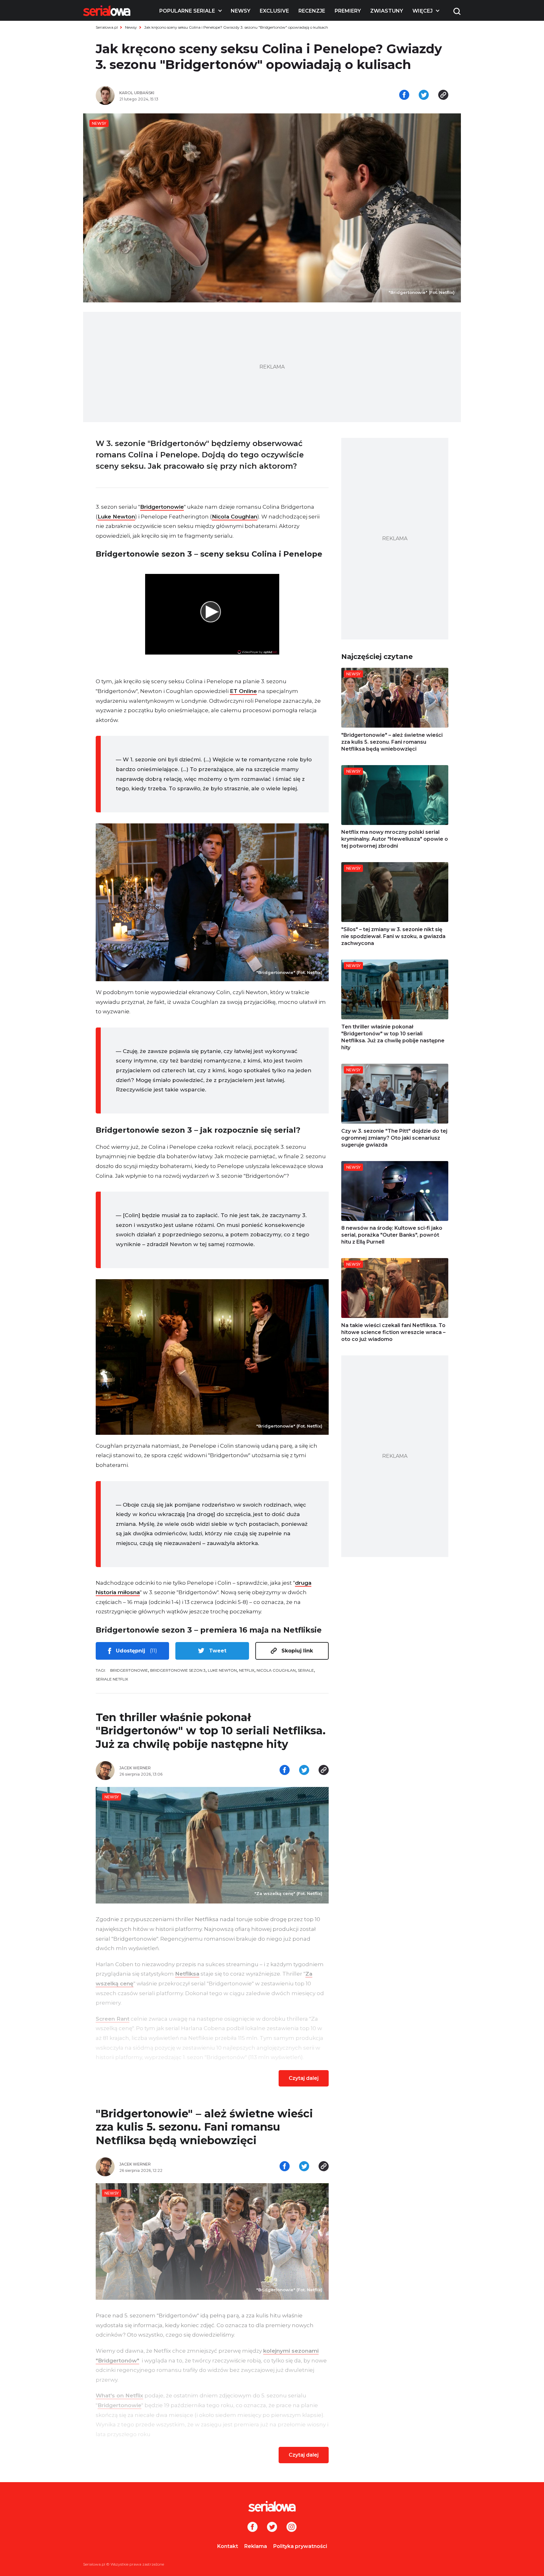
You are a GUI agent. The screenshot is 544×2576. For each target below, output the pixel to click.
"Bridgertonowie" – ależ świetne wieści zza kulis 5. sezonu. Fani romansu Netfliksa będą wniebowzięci (204, 2127)
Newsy (241, 11)
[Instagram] (292, 2527)
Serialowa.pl (107, 27)
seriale (306, 1670)
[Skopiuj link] (443, 95)
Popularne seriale (187, 11)
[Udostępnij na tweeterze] (424, 95)
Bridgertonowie (162, 507)
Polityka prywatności (300, 2546)
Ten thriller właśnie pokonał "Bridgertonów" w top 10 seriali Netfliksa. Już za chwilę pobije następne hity (211, 1731)
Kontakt (228, 2546)
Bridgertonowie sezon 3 (178, 1670)
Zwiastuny (387, 11)
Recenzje (312, 11)
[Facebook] (252, 2527)
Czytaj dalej (304, 2078)
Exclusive (274, 11)
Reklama (256, 2546)
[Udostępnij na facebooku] (404, 95)
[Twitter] (272, 2527)
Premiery (348, 11)
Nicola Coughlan (235, 517)
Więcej (422, 11)
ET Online (243, 691)
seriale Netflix (112, 1679)
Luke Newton (116, 517)
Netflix (247, 1670)
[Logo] (107, 11)
